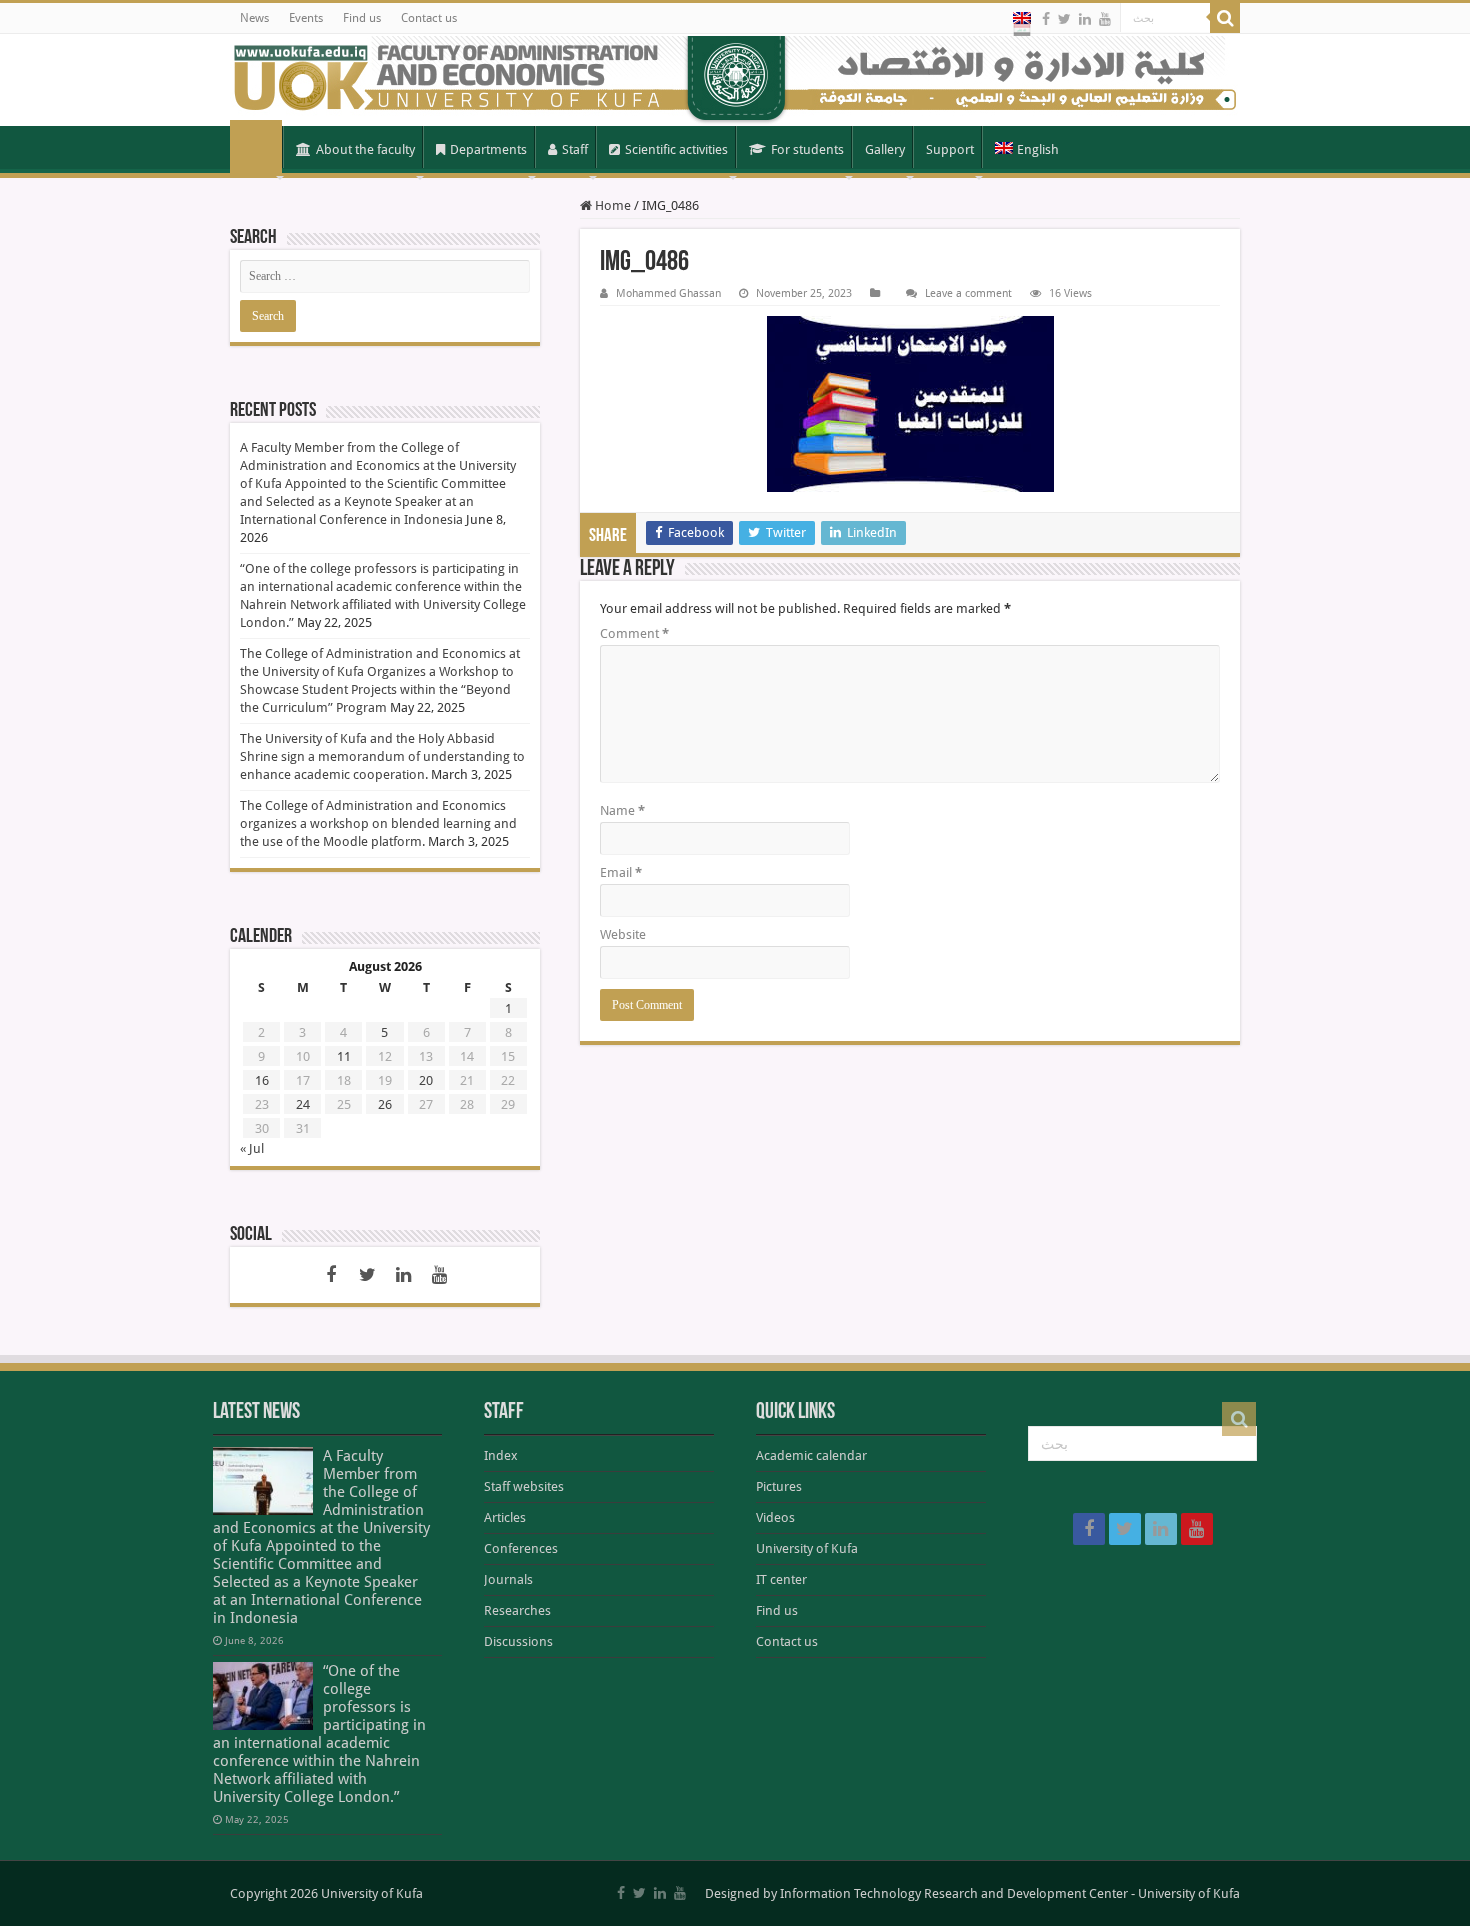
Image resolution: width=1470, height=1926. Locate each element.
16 (262, 1080)
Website (623, 934)
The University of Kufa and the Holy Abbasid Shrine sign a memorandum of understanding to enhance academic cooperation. (382, 756)
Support (950, 149)
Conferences (521, 1548)
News (254, 18)
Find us (362, 18)
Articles (505, 1517)
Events (306, 18)
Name (622, 810)
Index (501, 1455)
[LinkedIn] (1085, 19)
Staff (575, 149)
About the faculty (365, 149)
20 (426, 1080)
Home (256, 148)
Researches (517, 1610)
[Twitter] (1064, 19)
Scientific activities (676, 149)
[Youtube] (1105, 19)
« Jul (252, 1148)
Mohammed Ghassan (668, 293)
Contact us (429, 18)
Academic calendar (811, 1455)
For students (807, 149)
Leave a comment (968, 293)
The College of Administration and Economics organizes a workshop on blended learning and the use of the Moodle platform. (378, 823)
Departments (488, 149)
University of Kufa (807, 1548)
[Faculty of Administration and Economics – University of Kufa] (735, 80)
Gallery (885, 149)
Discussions (518, 1641)
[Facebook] (1046, 19)
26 (385, 1104)
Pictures (779, 1486)
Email (621, 872)
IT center (781, 1579)
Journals (508, 1579)
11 (344, 1056)
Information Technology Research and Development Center (954, 1893)
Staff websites (524, 1486)
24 (303, 1104)
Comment (634, 633)
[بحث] (1225, 18)
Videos (775, 1517)
